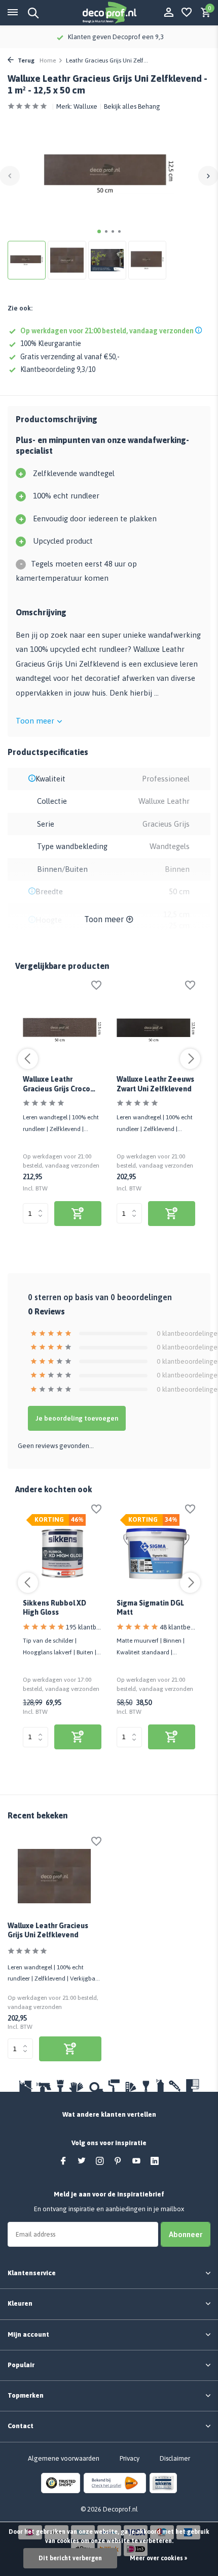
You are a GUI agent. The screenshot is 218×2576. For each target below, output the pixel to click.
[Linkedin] (155, 2161)
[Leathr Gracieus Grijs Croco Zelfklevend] (62, 1030)
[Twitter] (82, 2161)
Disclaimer (175, 2458)
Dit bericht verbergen (70, 2558)
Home (48, 60)
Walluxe (85, 106)
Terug (25, 60)
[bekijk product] (78, 1214)
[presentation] (10, 176)
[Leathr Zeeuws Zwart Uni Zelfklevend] (156, 1030)
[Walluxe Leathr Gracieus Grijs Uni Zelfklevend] (55, 1876)
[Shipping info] (200, 331)
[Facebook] (63, 2161)
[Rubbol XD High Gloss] (62, 1553)
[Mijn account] (169, 13)
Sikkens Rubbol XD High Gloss (55, 1608)
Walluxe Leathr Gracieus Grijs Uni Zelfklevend (48, 1930)
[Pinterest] (118, 2161)
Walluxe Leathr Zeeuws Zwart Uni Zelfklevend (155, 1084)
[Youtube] (136, 2161)
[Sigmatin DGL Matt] (156, 1553)
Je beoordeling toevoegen (77, 1418)
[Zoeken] (32, 13)
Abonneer (186, 2234)
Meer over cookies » (158, 2558)
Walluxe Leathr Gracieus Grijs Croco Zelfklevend (57, 1084)
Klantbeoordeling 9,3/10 (58, 369)
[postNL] (115, 2483)
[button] (99, 231)
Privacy (130, 2458)
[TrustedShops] (61, 2483)
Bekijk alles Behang (132, 106)
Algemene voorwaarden (64, 2458)
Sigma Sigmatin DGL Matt (150, 1608)
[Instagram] (100, 2161)
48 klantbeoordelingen (177, 1627)
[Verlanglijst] (187, 13)
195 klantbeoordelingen (84, 1627)
